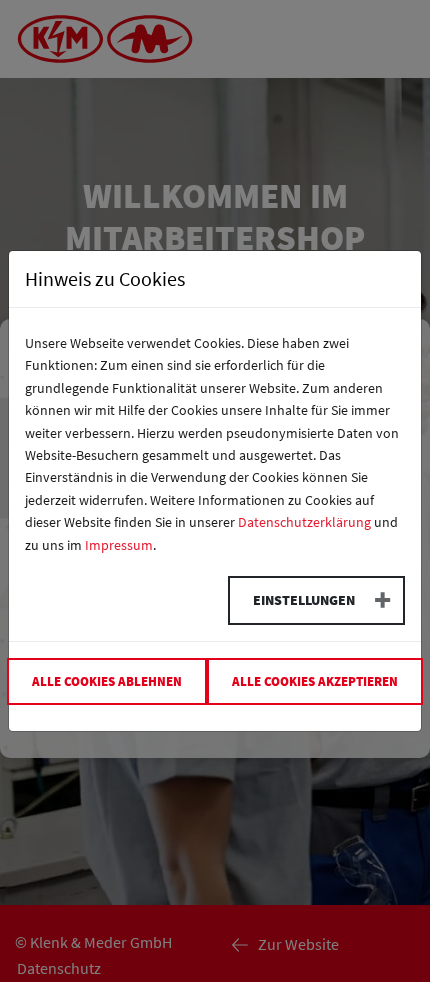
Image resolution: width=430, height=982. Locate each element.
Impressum (119, 545)
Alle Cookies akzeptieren (315, 681)
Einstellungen (304, 600)
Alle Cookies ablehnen (107, 681)
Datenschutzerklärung (304, 522)
